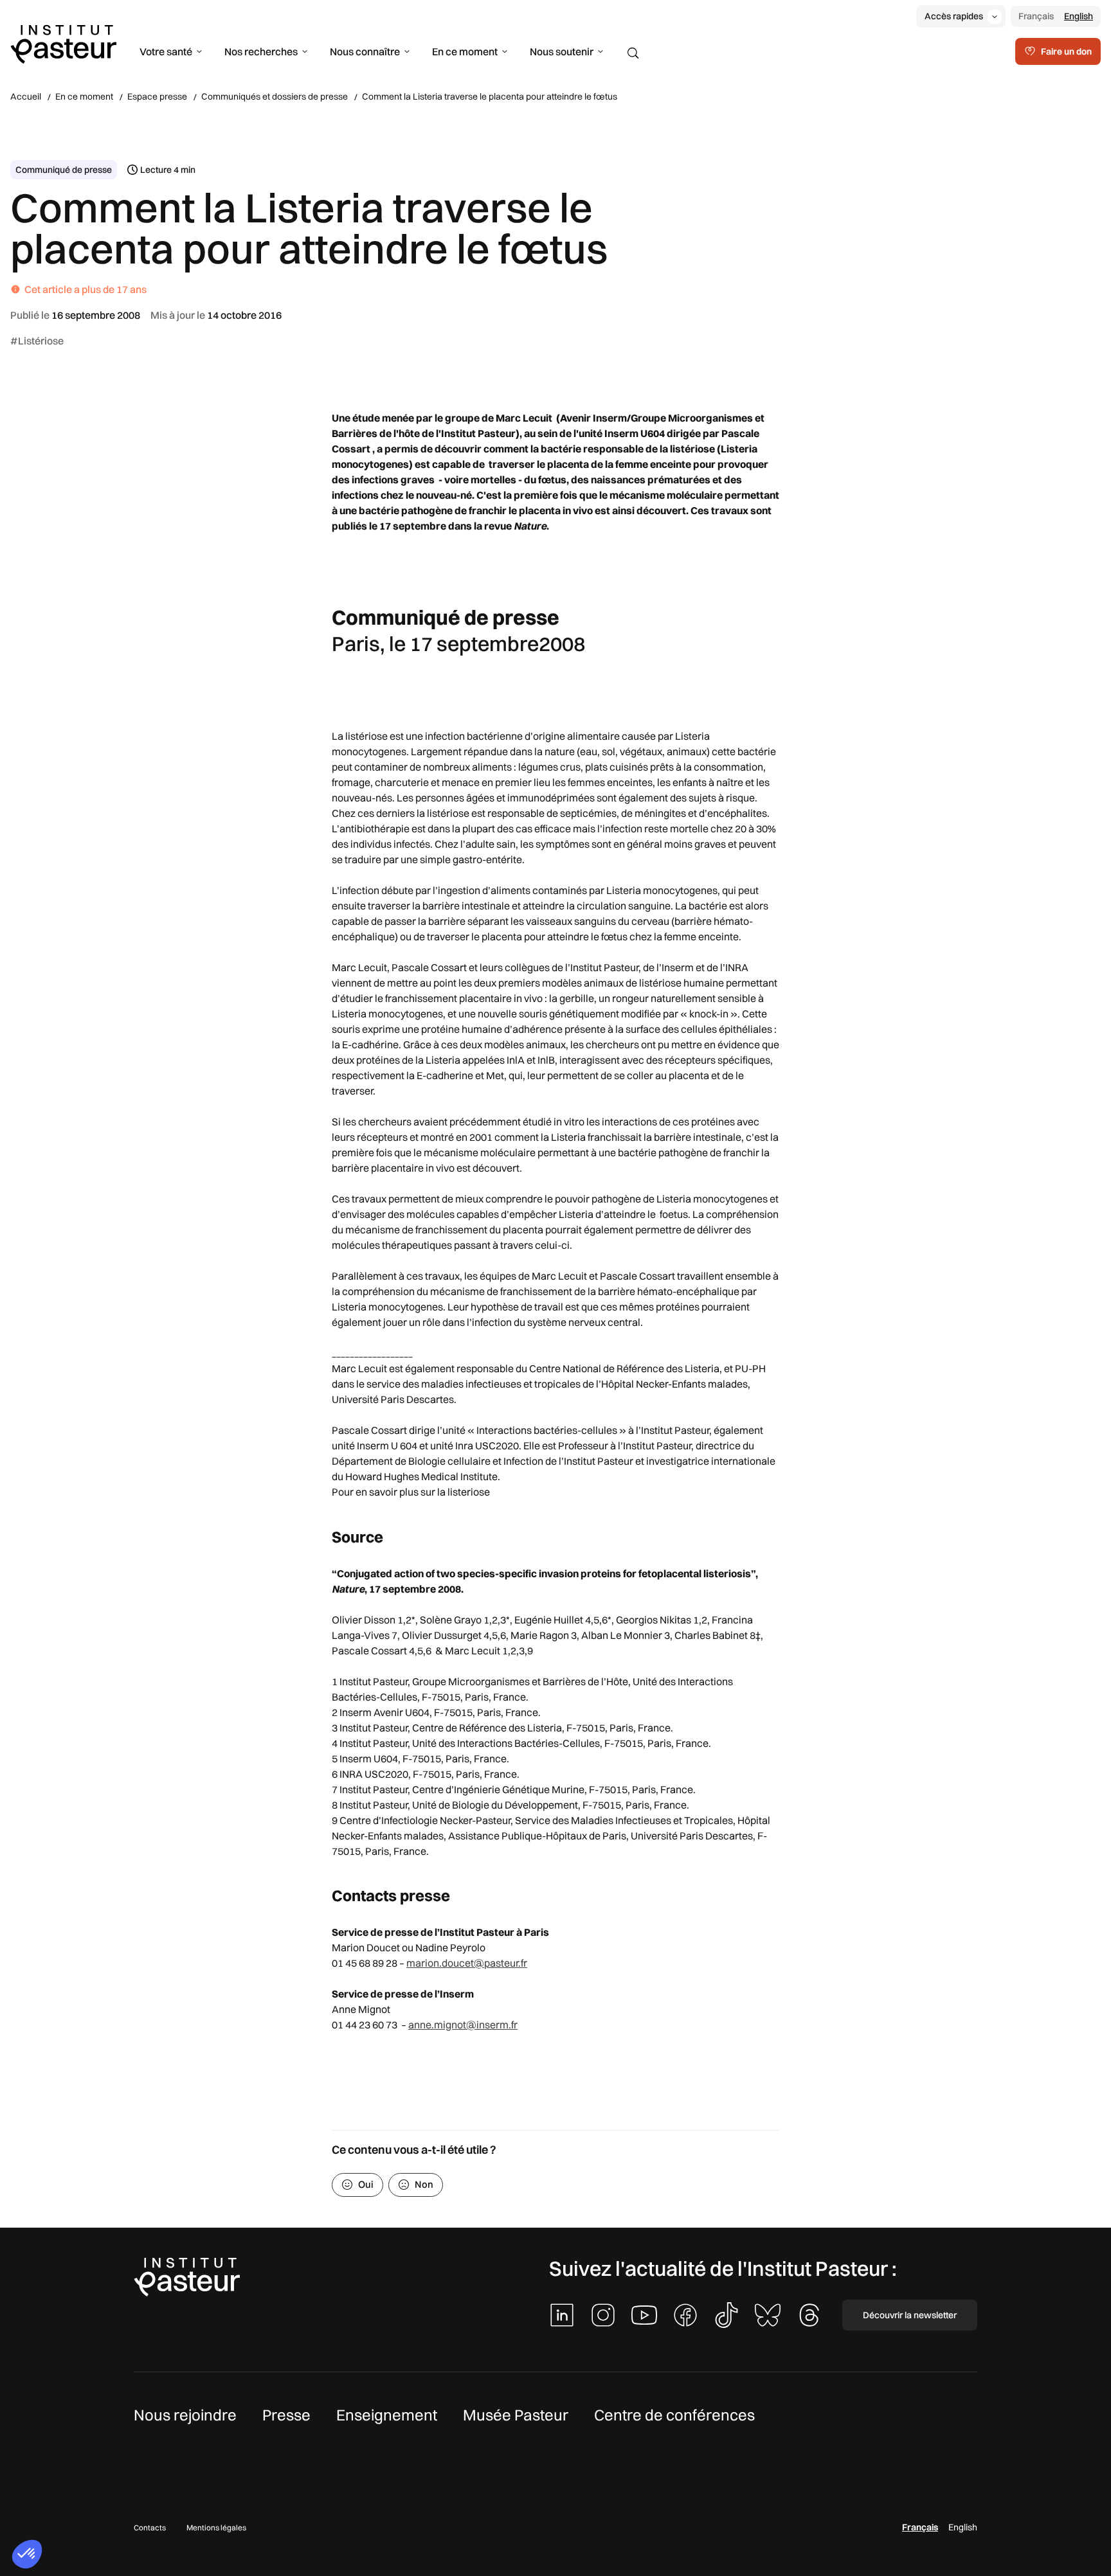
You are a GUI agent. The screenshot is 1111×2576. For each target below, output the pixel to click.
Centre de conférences (674, 2415)
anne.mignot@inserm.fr (463, 2025)
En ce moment (465, 51)
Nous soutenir (562, 51)
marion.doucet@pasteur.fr (467, 1963)
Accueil (26, 96)
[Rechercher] (633, 53)
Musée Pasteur (516, 2415)
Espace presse (157, 96)
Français (1036, 16)
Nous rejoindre (185, 2415)
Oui (366, 2184)
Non (424, 2184)
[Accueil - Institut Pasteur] (63, 43)
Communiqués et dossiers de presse (275, 96)
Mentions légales (216, 2527)
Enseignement (387, 2415)
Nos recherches (261, 51)
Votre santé (166, 51)
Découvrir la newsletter (910, 2315)
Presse (286, 2415)
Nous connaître (365, 51)
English (1079, 16)
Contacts (150, 2527)
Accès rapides (954, 16)
